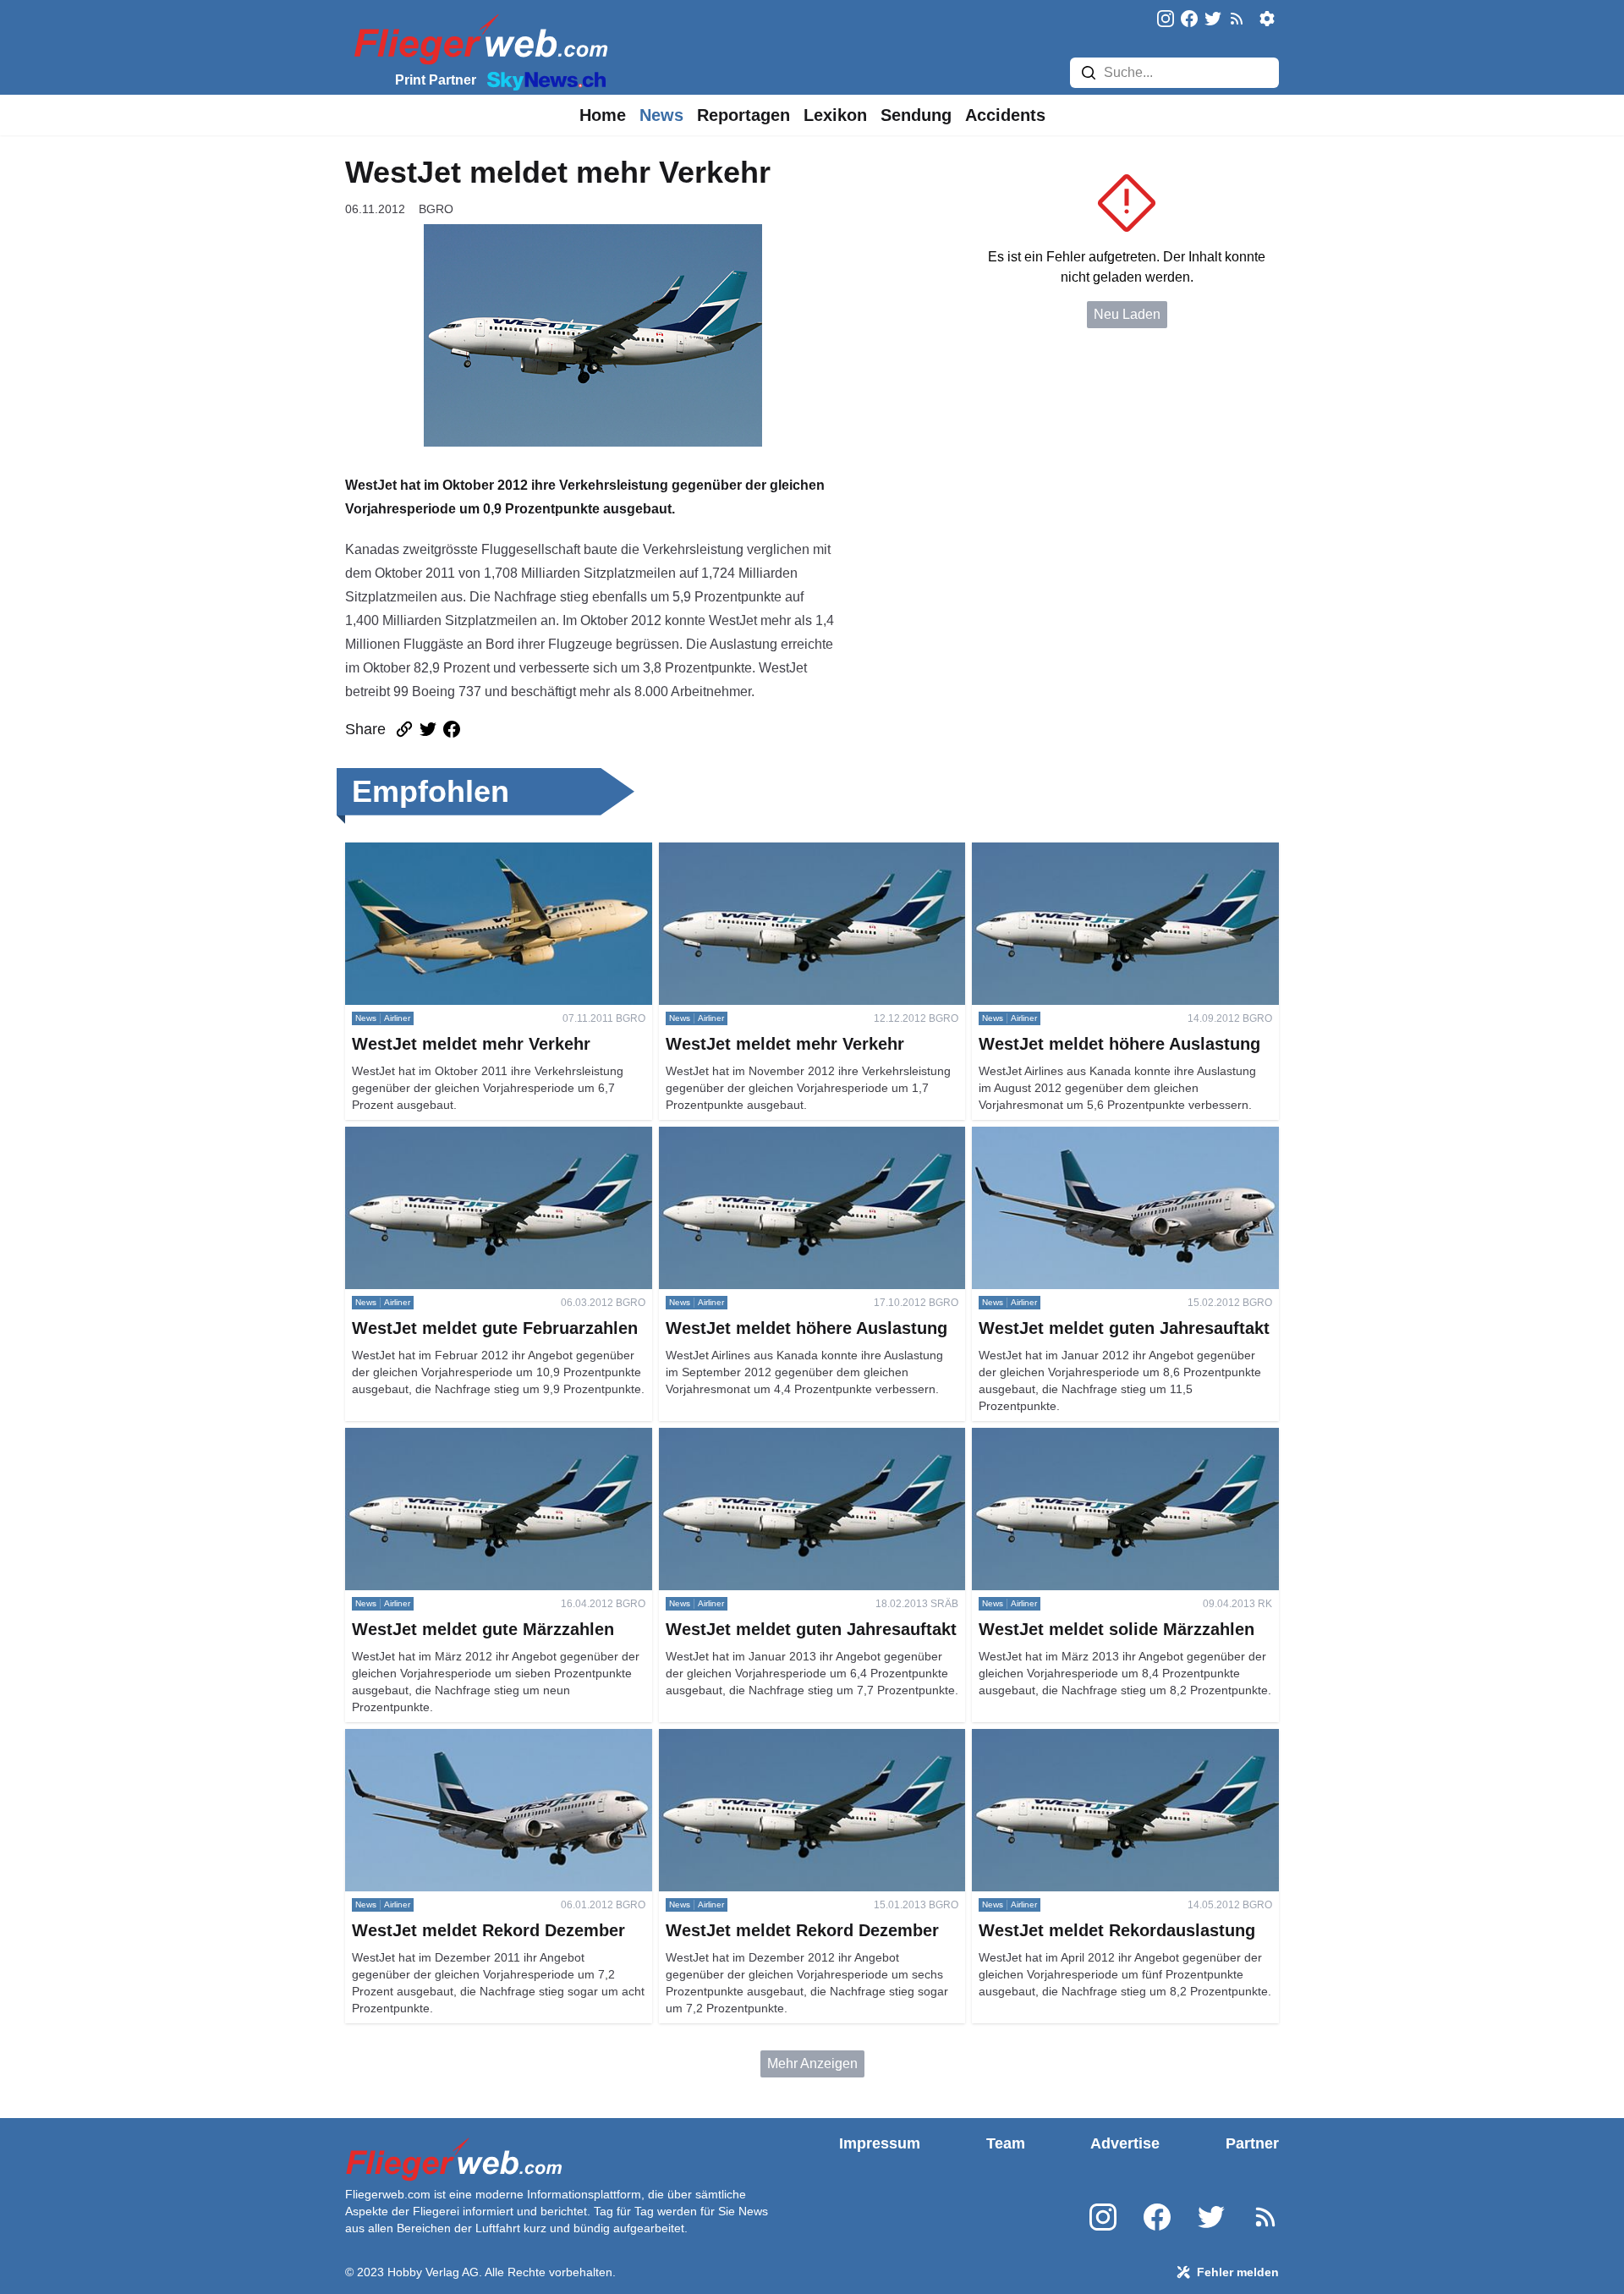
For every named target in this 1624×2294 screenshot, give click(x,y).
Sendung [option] (916, 115)
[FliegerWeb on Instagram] (1166, 20)
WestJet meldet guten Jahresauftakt (1078, 1136)
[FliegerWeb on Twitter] (1213, 20)
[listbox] (603, 115)
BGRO (436, 209)
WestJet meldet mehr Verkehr (433, 852)
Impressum (880, 2143)
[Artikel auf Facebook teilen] (452, 729)
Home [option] (603, 115)
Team (1006, 2143)
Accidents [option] (1005, 115)
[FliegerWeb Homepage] (477, 38)
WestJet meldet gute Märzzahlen (443, 1438)
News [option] (661, 115)
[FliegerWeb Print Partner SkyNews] (543, 80)
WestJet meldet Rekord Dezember (448, 1739)
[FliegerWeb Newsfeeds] (1237, 19)
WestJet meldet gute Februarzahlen (452, 1136)
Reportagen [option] (743, 115)
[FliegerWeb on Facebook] (1189, 20)
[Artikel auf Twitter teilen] (428, 729)
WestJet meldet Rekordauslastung (1075, 1739)
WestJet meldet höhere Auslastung (1076, 852)
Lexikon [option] (835, 115)
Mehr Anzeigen (812, 2064)
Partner (1252, 2143)
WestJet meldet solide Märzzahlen (1075, 1438)
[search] (1089, 73)
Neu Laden (1127, 314)
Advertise (1125, 2143)
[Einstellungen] (1267, 19)
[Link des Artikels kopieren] (404, 729)
